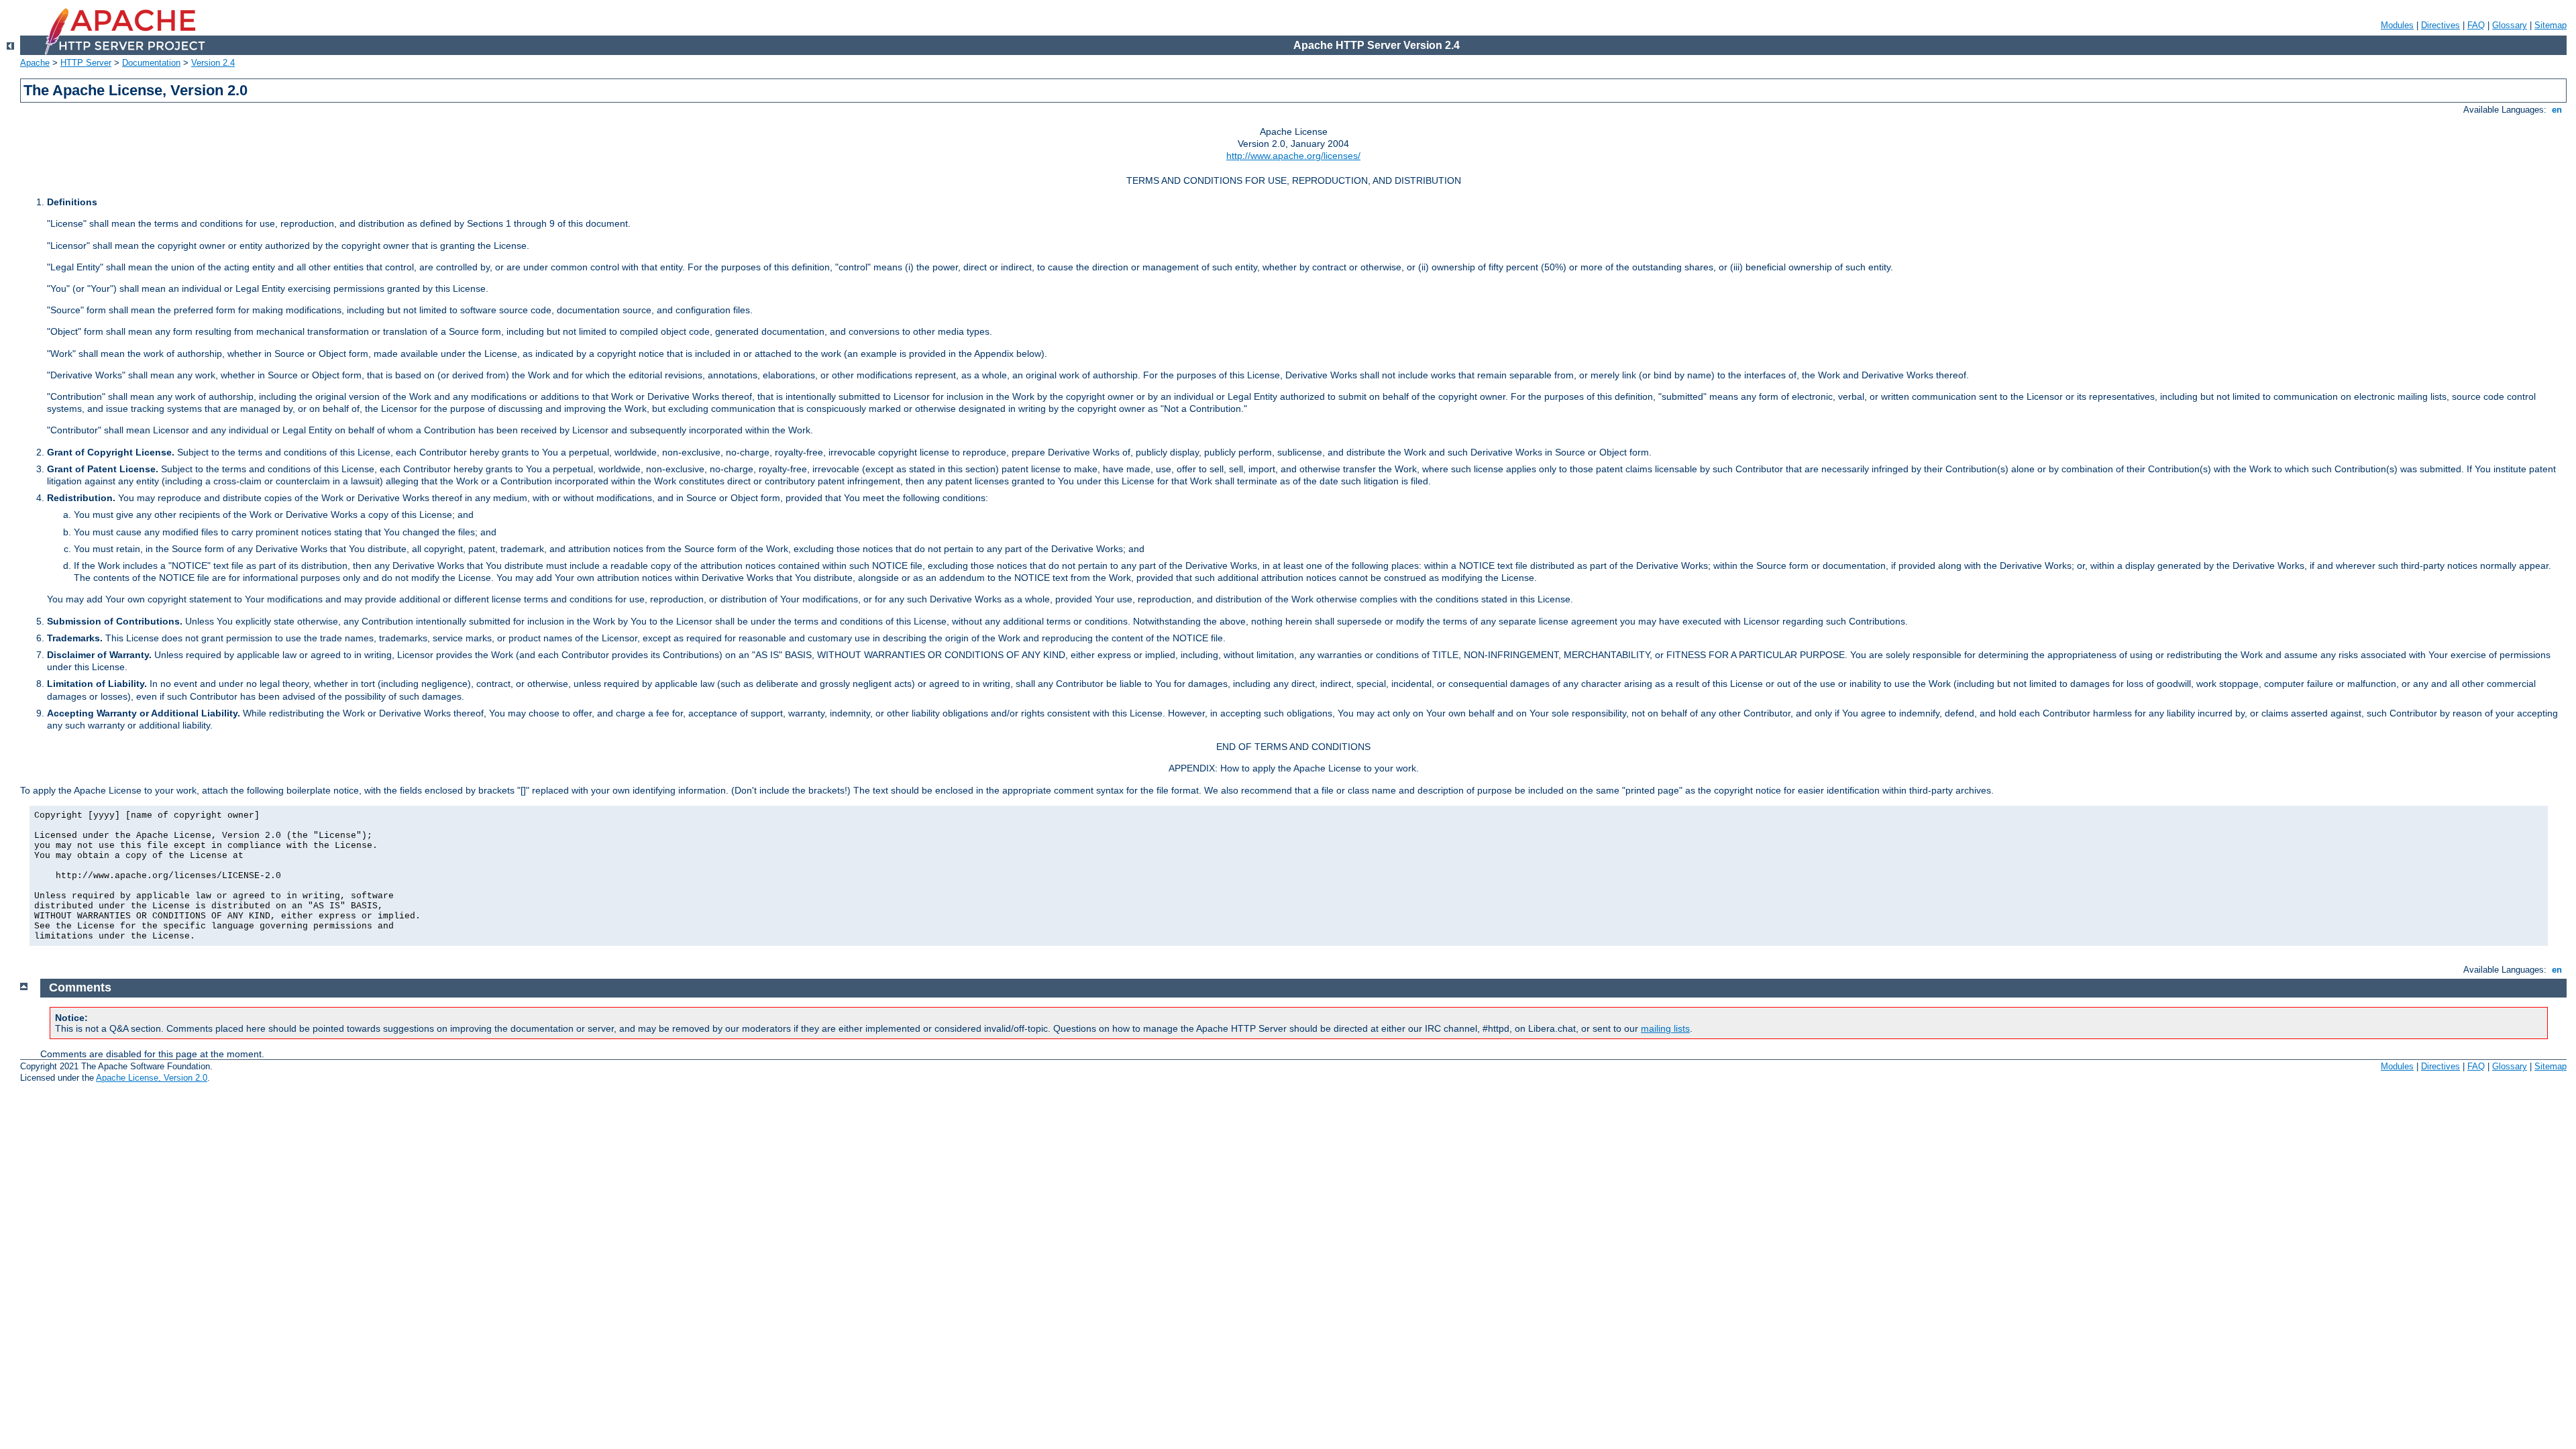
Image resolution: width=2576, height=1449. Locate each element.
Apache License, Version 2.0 (152, 1078)
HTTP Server (86, 63)
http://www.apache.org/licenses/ (1293, 156)
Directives (2440, 25)
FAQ (2476, 25)
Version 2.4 (213, 63)
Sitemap (2551, 25)
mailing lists (1665, 1028)
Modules (2397, 25)
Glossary (2510, 25)
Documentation (151, 63)
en (2557, 110)
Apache (35, 63)
